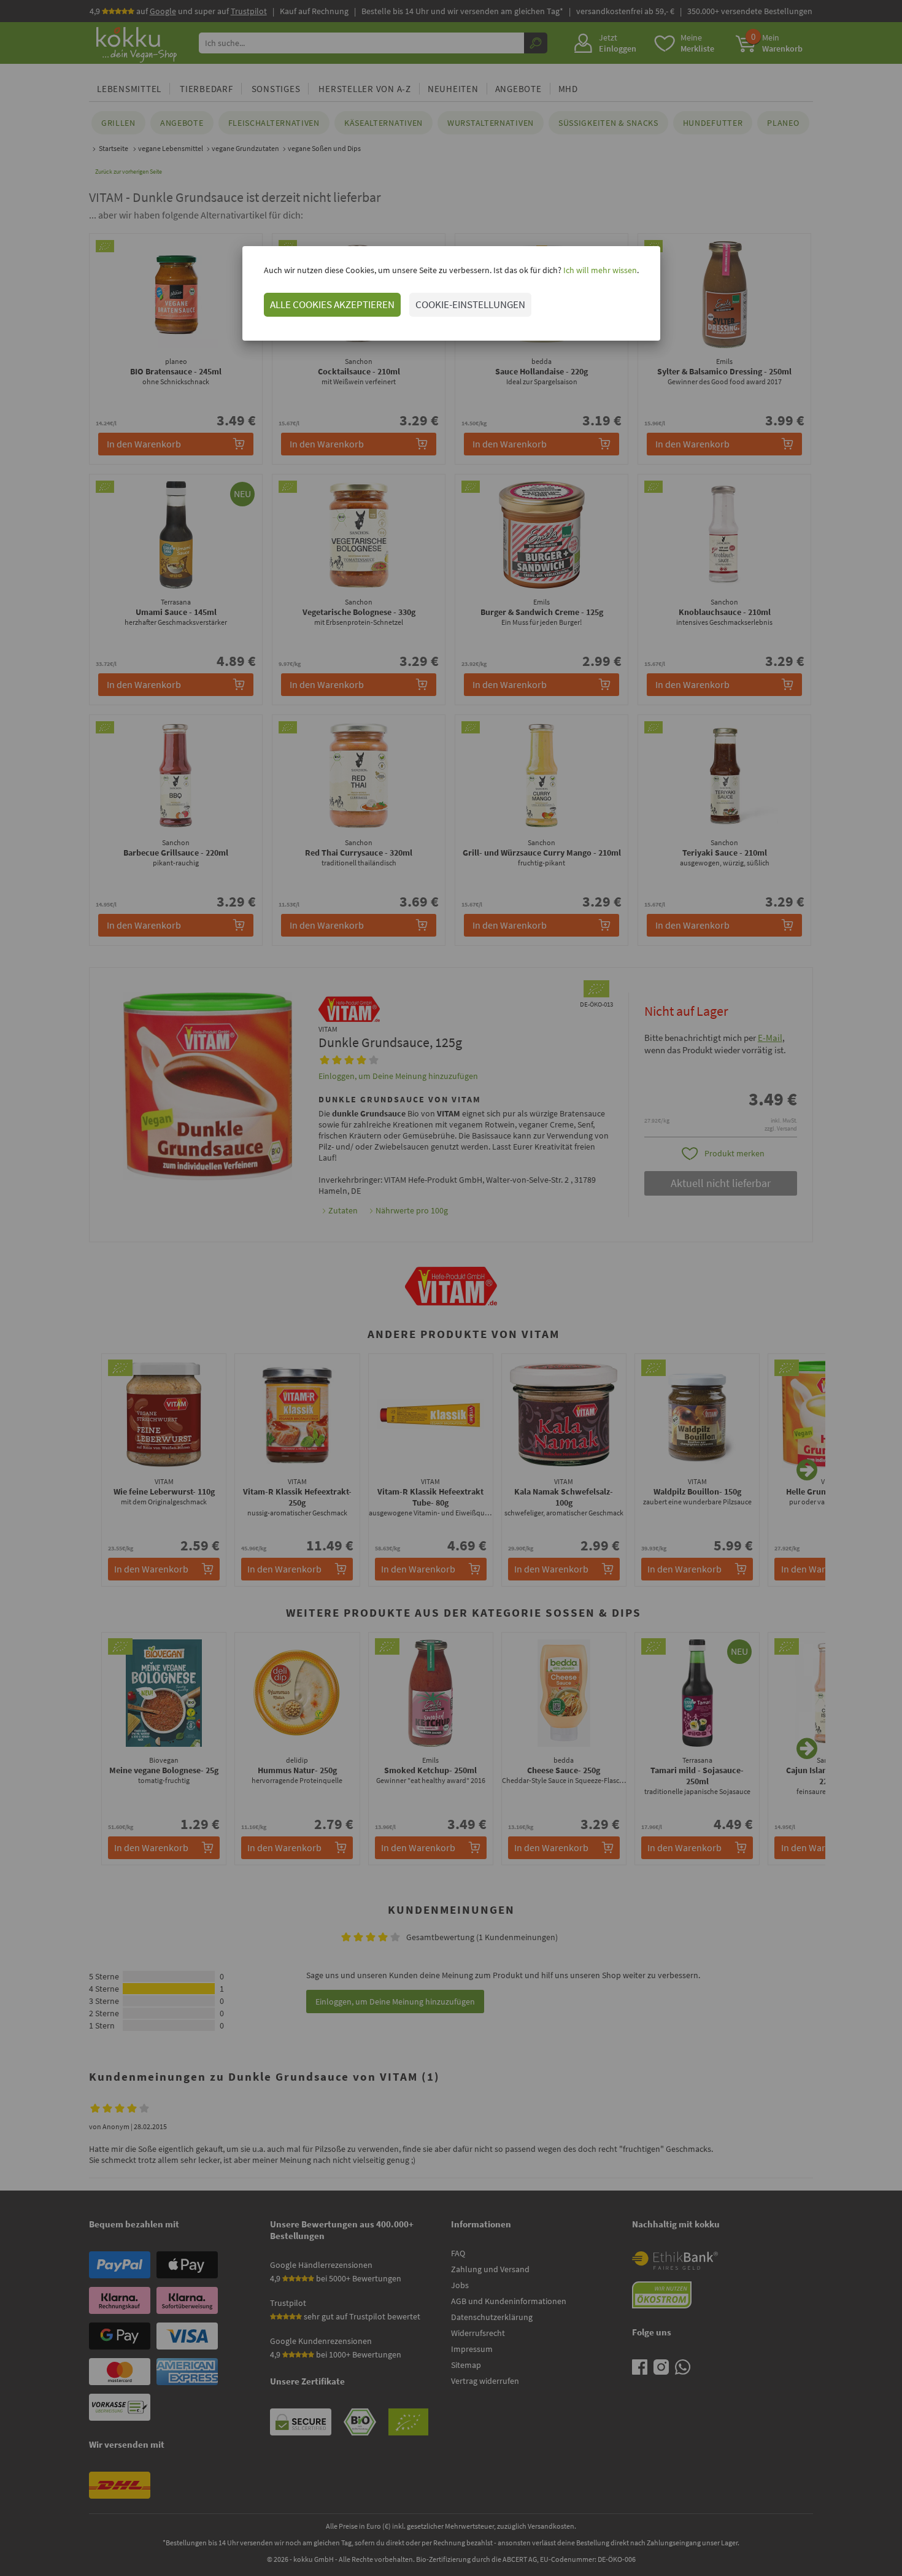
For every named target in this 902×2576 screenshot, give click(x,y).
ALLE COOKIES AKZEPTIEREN (332, 304)
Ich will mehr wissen (599, 270)
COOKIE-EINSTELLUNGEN (470, 304)
